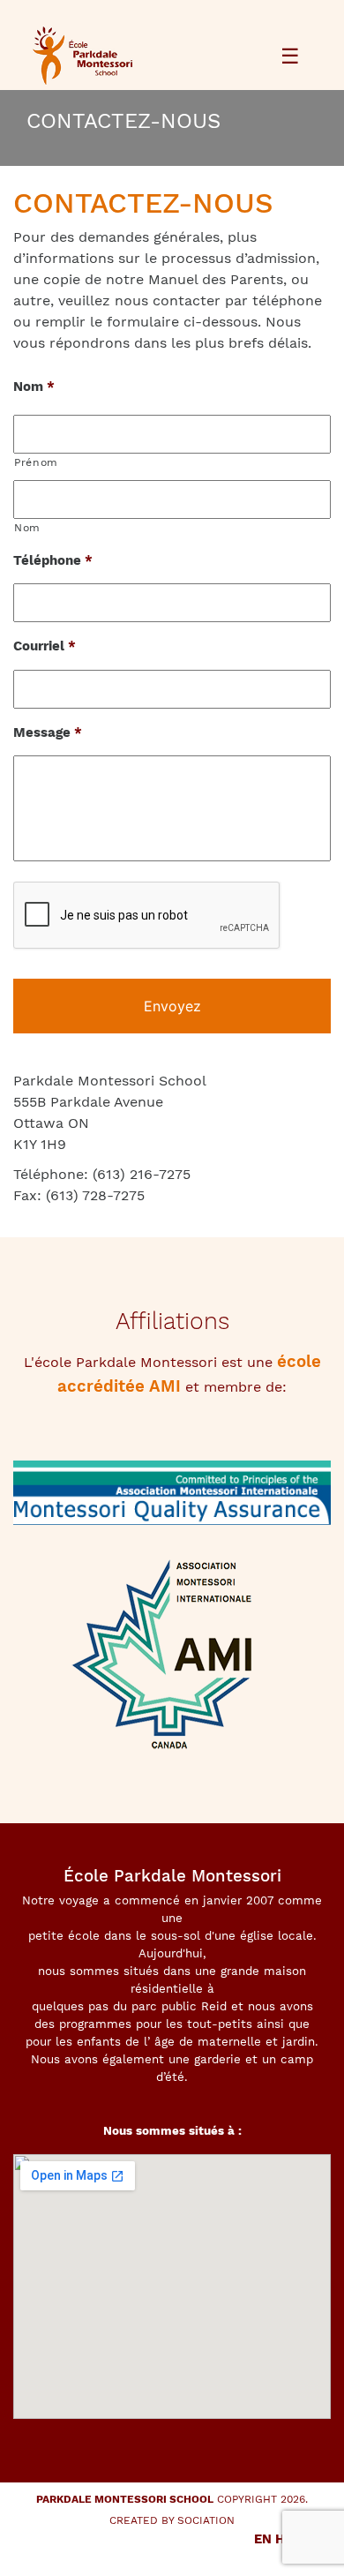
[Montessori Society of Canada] (172, 1662)
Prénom (36, 462)
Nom (34, 387)
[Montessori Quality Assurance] (172, 1502)
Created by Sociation (172, 2520)
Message (48, 732)
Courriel (45, 646)
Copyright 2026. (172, 2499)
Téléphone (53, 560)
